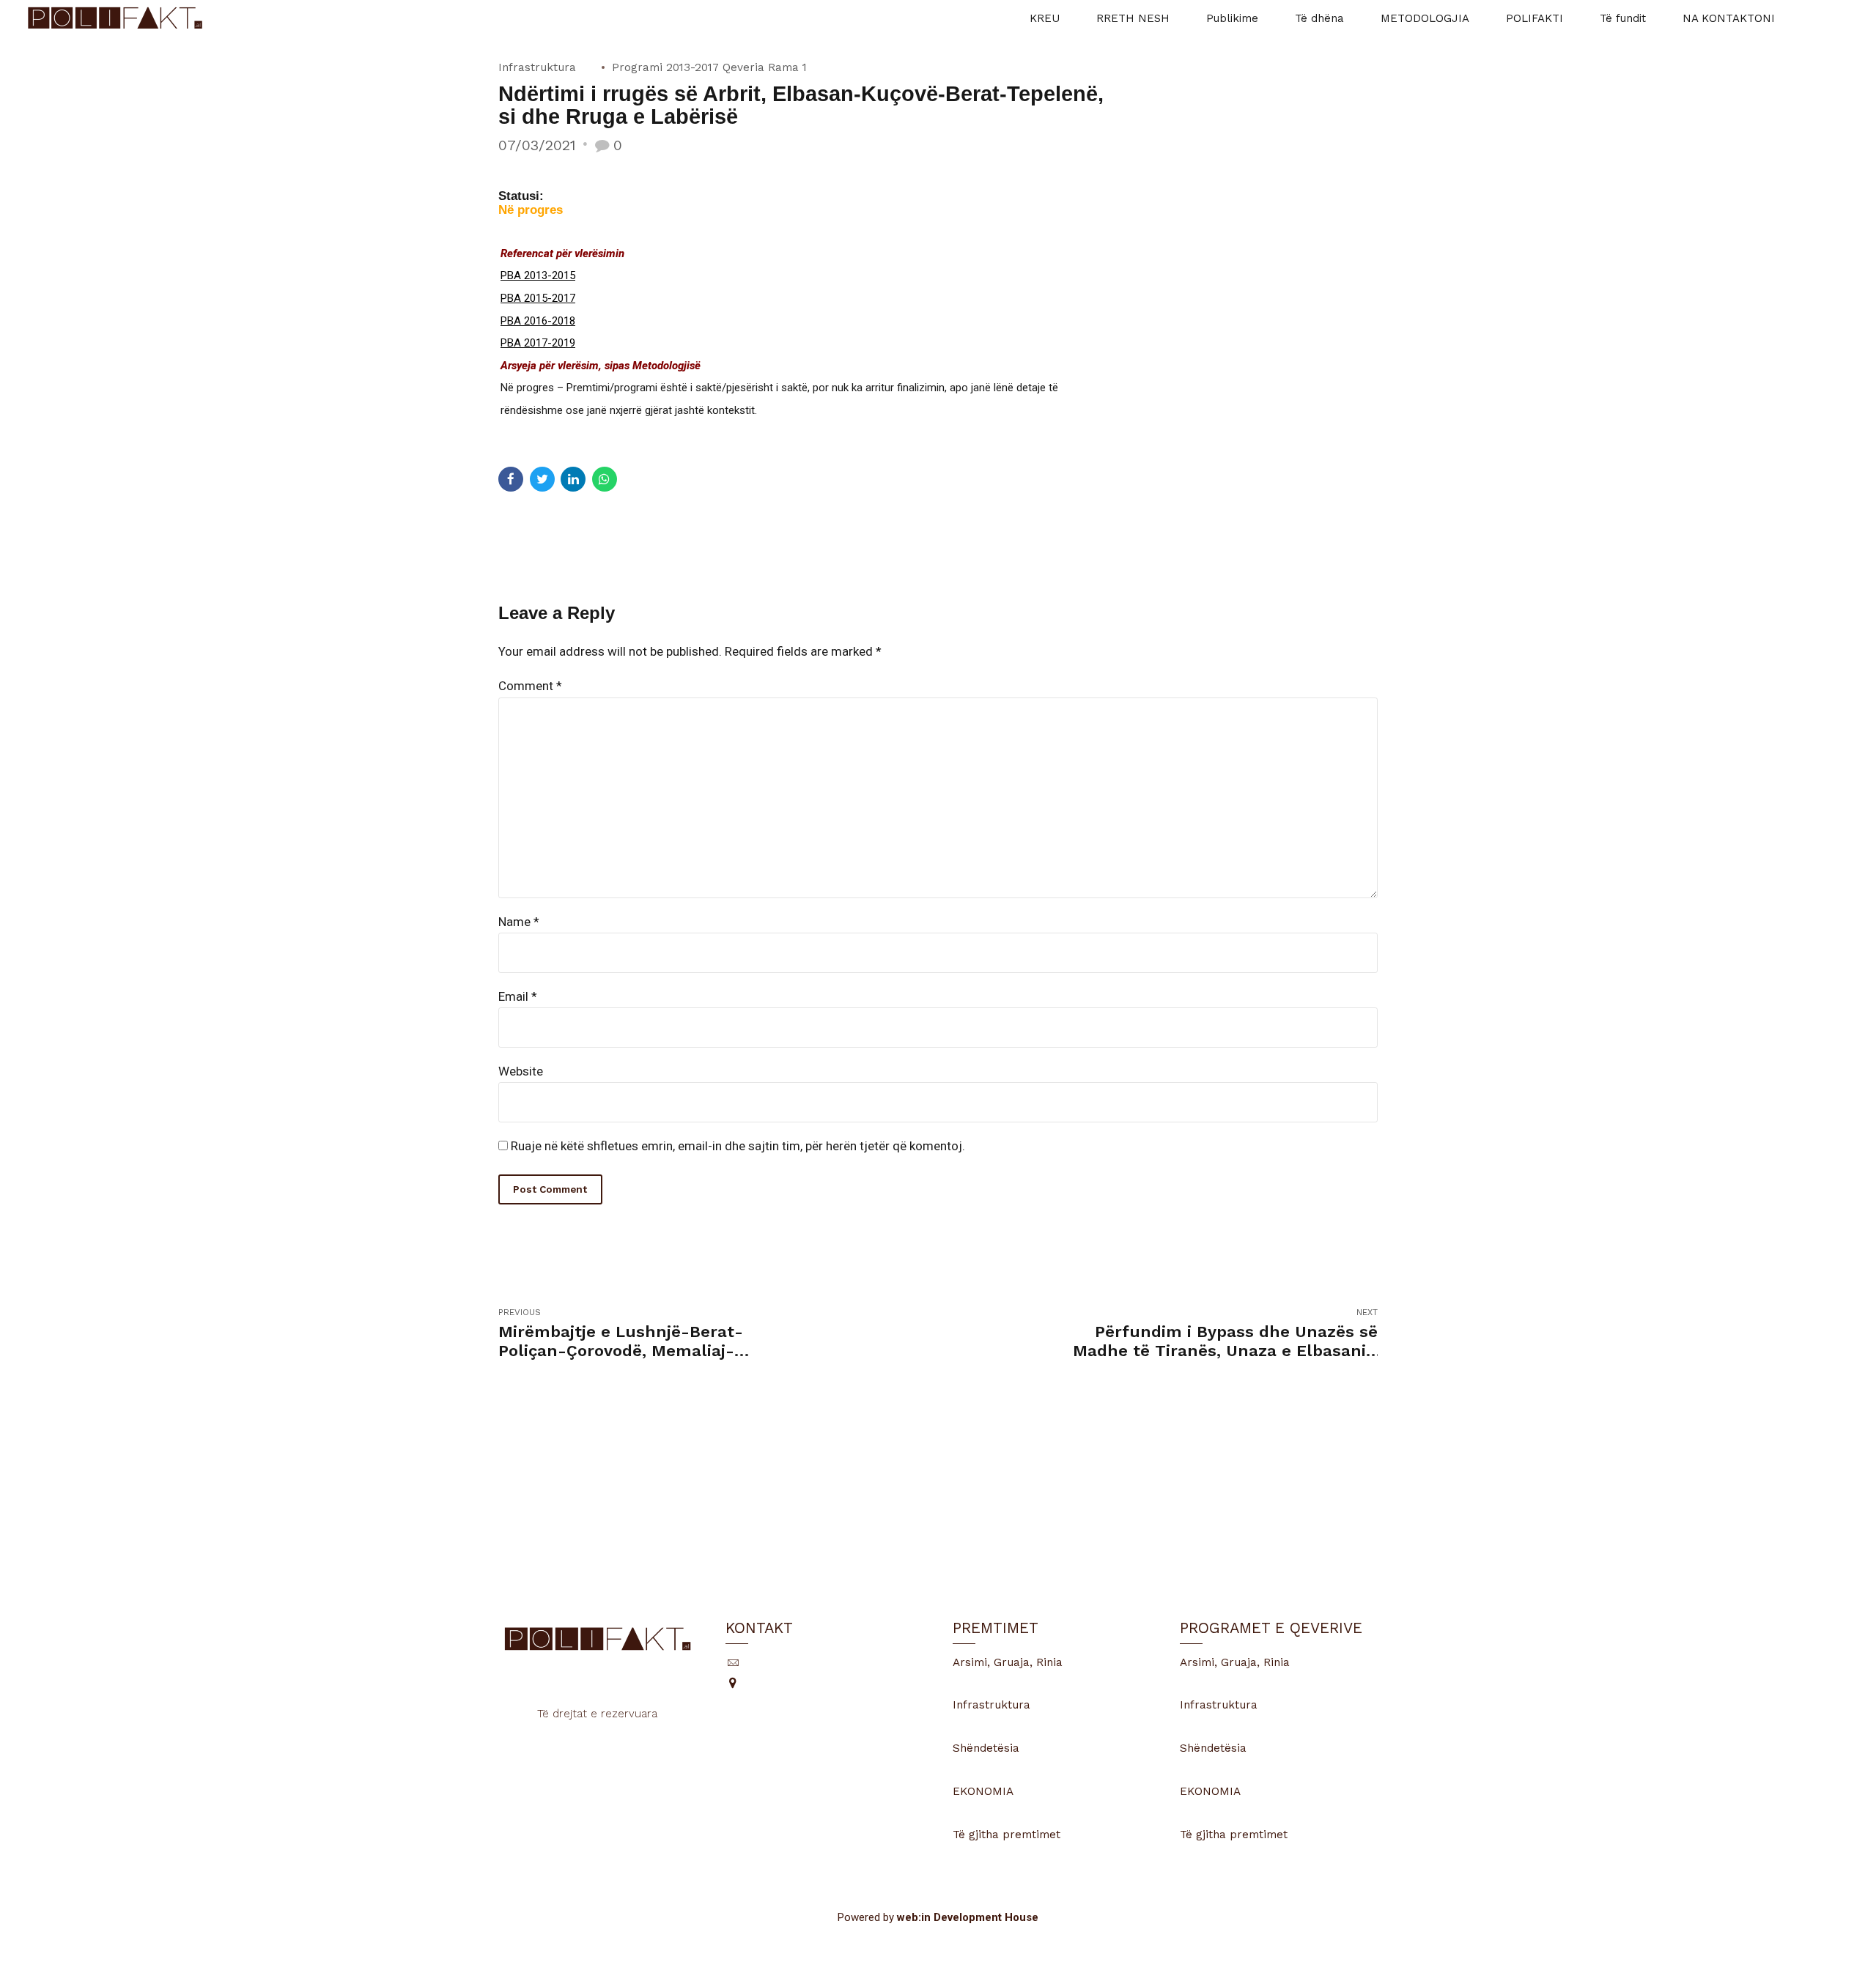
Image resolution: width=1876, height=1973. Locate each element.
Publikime (1232, 18)
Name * (519, 922)
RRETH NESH (1133, 18)
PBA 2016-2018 (538, 321)
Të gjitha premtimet (1007, 1835)
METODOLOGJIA (1425, 18)
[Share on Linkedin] (573, 479)
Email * (518, 996)
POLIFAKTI (1535, 18)
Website (521, 1071)
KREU (1045, 18)
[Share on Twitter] (542, 479)
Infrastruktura (537, 67)
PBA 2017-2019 (538, 343)
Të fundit (1623, 18)
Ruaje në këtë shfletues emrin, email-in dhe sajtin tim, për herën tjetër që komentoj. (738, 1146)
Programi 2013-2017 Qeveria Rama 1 (709, 67)
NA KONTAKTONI (1729, 18)
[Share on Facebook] (511, 479)
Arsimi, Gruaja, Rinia (1008, 1662)
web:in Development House (968, 1917)
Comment (530, 686)
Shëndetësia (986, 1748)
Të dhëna (1319, 18)
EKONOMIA (983, 1791)
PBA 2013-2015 (538, 275)
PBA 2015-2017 (538, 298)
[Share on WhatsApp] (605, 479)
